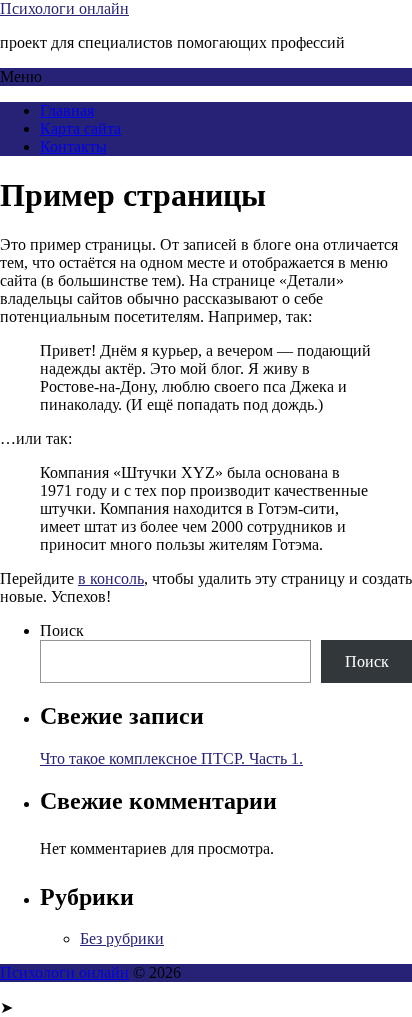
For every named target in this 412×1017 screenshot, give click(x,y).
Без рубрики (122, 938)
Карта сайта (80, 128)
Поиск (62, 630)
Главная (67, 110)
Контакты (73, 146)
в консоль (111, 578)
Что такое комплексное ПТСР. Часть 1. (171, 758)
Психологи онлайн (64, 8)
